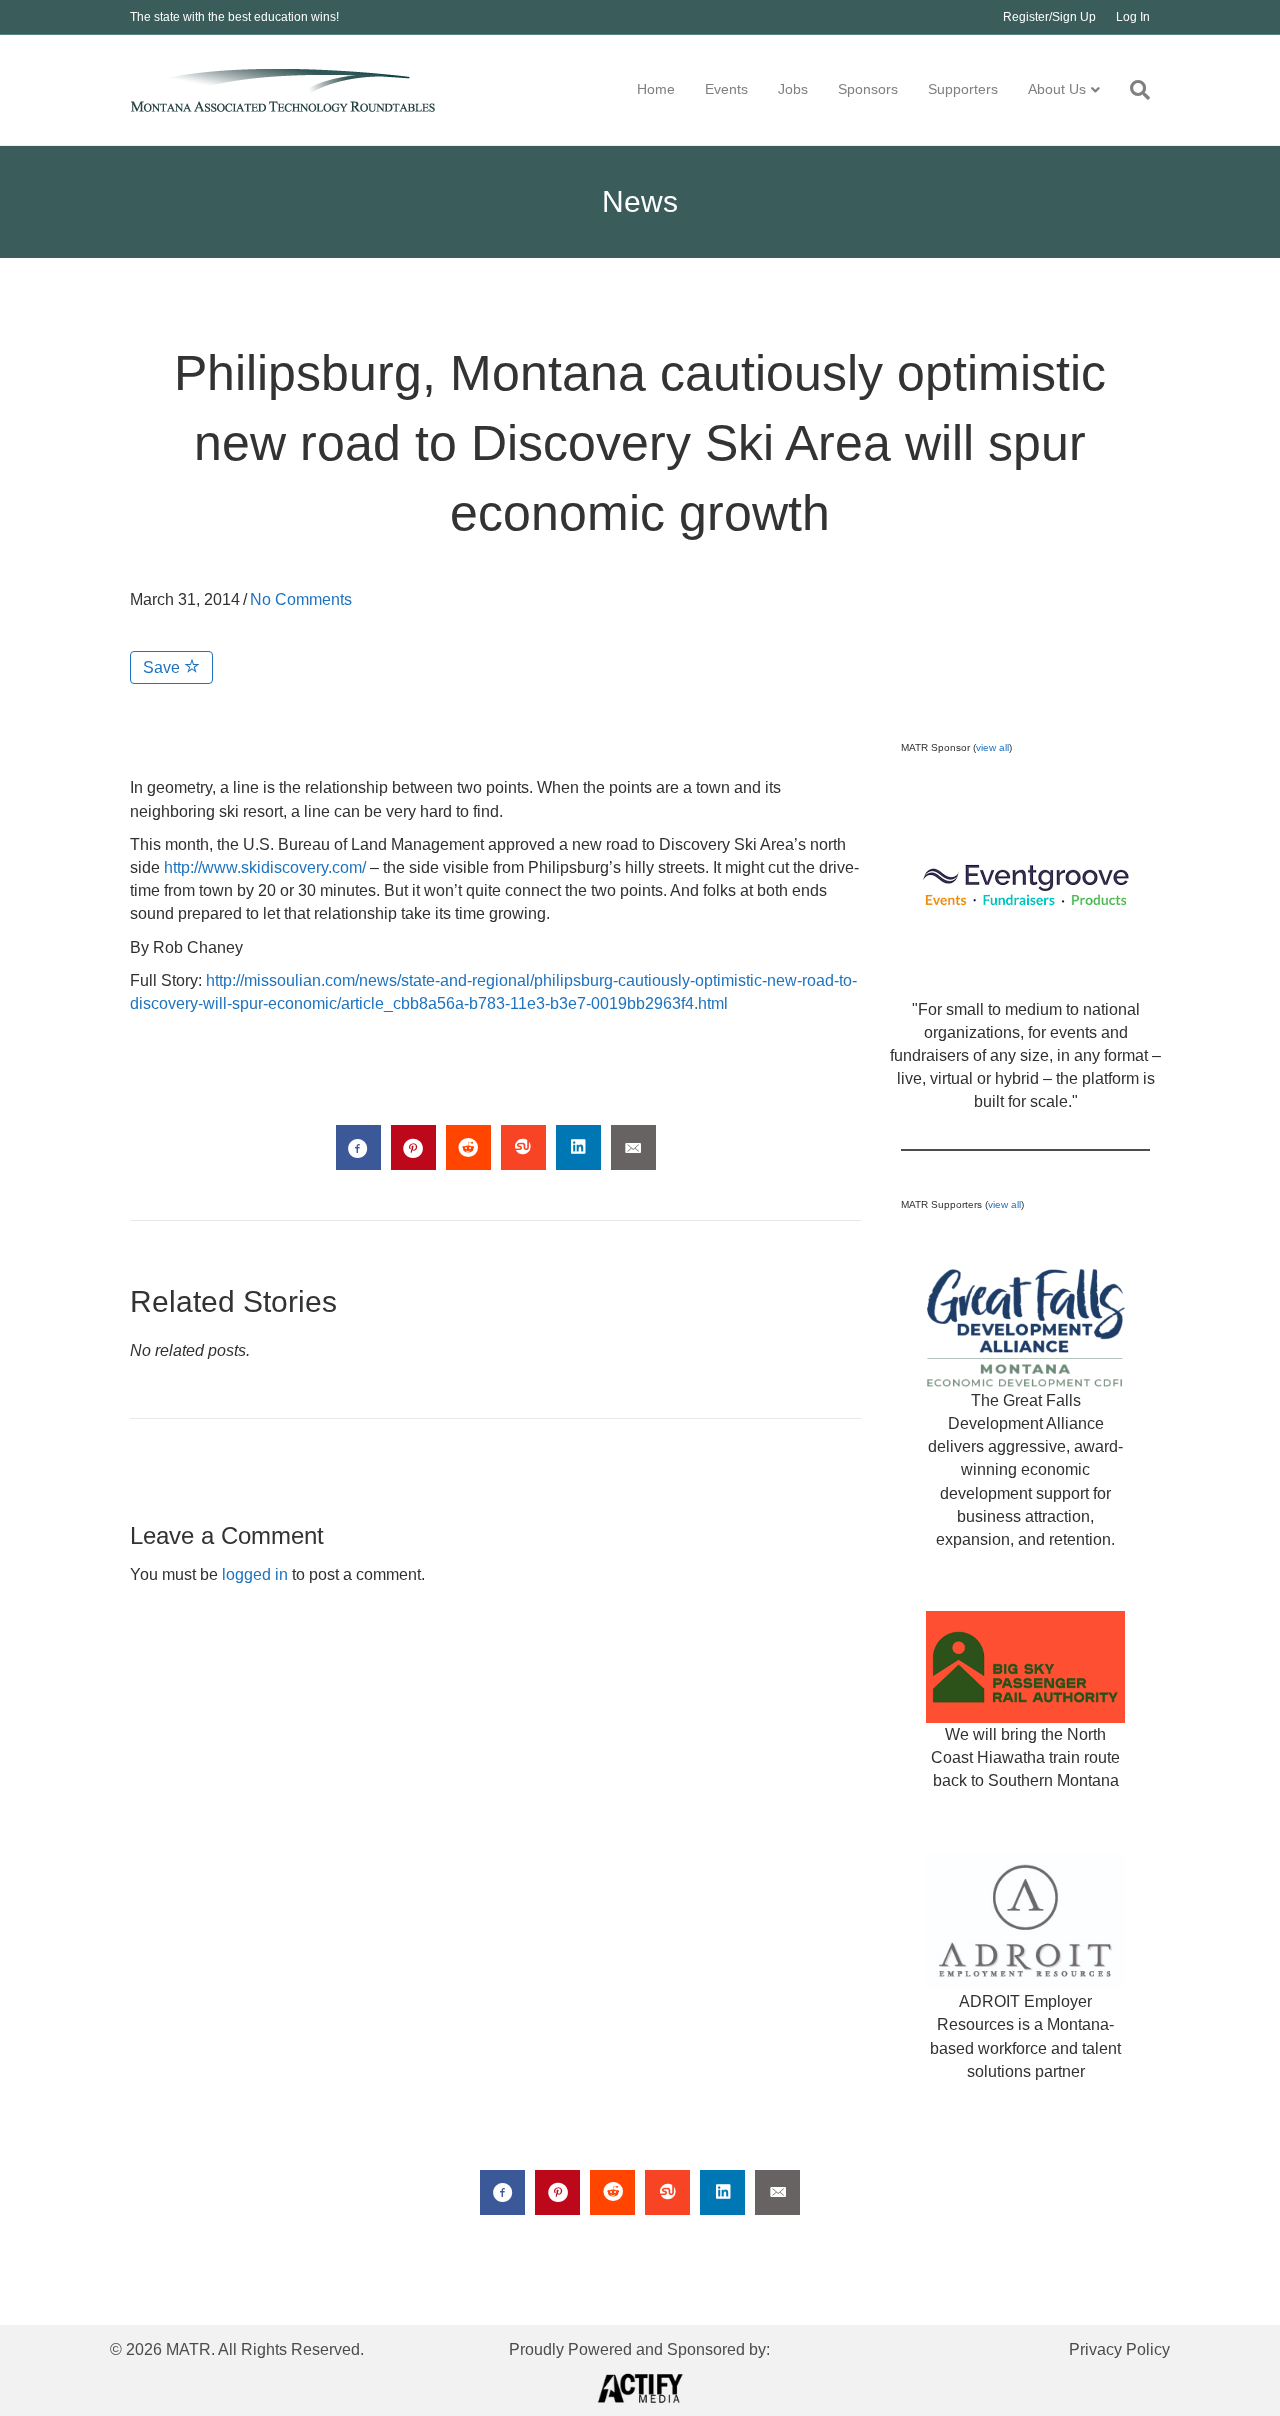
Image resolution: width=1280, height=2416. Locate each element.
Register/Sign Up (1049, 17)
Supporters (963, 89)
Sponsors (868, 89)
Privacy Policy (1119, 2349)
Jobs (793, 89)
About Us (1057, 89)
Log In (1133, 17)
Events (726, 89)
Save (163, 667)
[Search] (1132, 90)
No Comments (301, 599)
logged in (255, 1574)
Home (656, 89)
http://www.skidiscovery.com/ (265, 867)
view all (992, 747)
